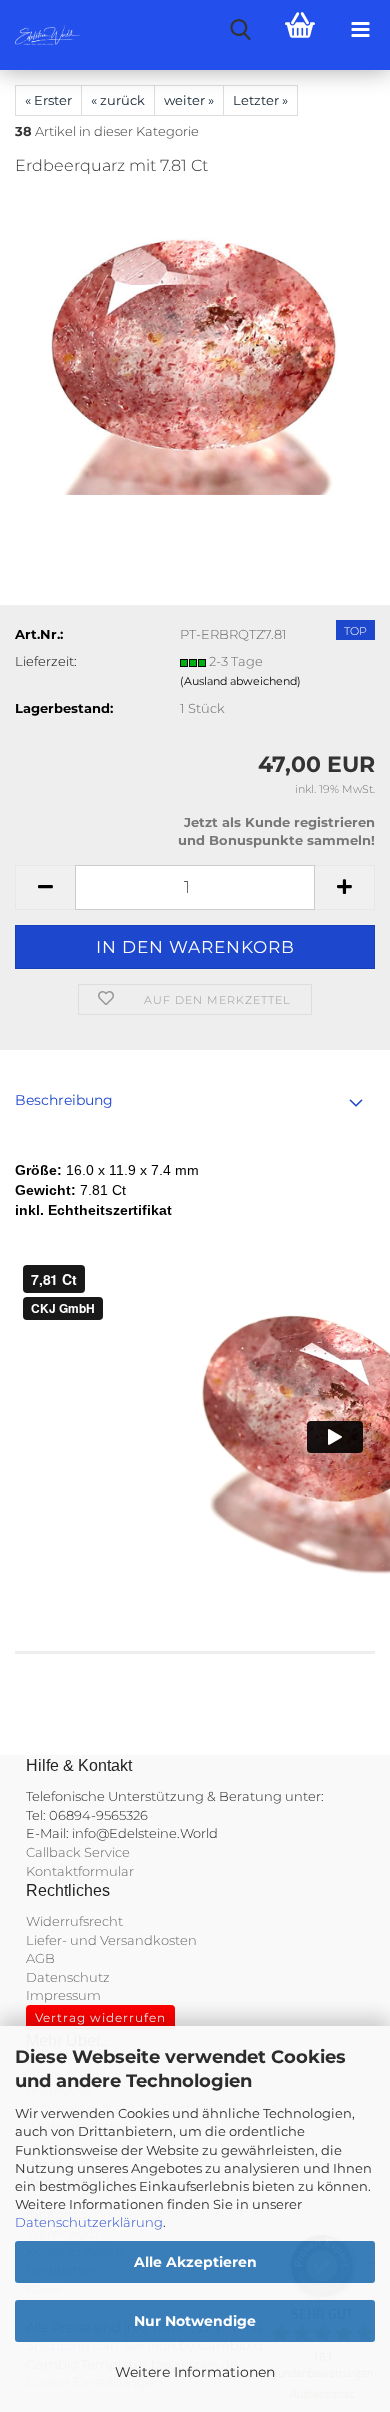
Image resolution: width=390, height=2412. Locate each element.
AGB (40, 1958)
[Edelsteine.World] (40, 35)
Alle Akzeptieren (195, 2262)
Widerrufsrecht (74, 1921)
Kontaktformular (80, 1871)
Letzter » (260, 100)
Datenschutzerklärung (89, 2222)
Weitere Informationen (195, 2372)
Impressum (63, 1995)
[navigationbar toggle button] (360, 30)
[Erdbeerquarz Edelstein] (195, 344)
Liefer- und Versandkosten (111, 1940)
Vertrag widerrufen (100, 2017)
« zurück (118, 100)
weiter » (189, 100)
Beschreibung (64, 1100)
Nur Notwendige (195, 2321)
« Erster (48, 100)
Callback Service (78, 1852)
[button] (45, 887)
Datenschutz (68, 1977)
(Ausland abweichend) (240, 681)
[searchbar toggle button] (240, 30)
